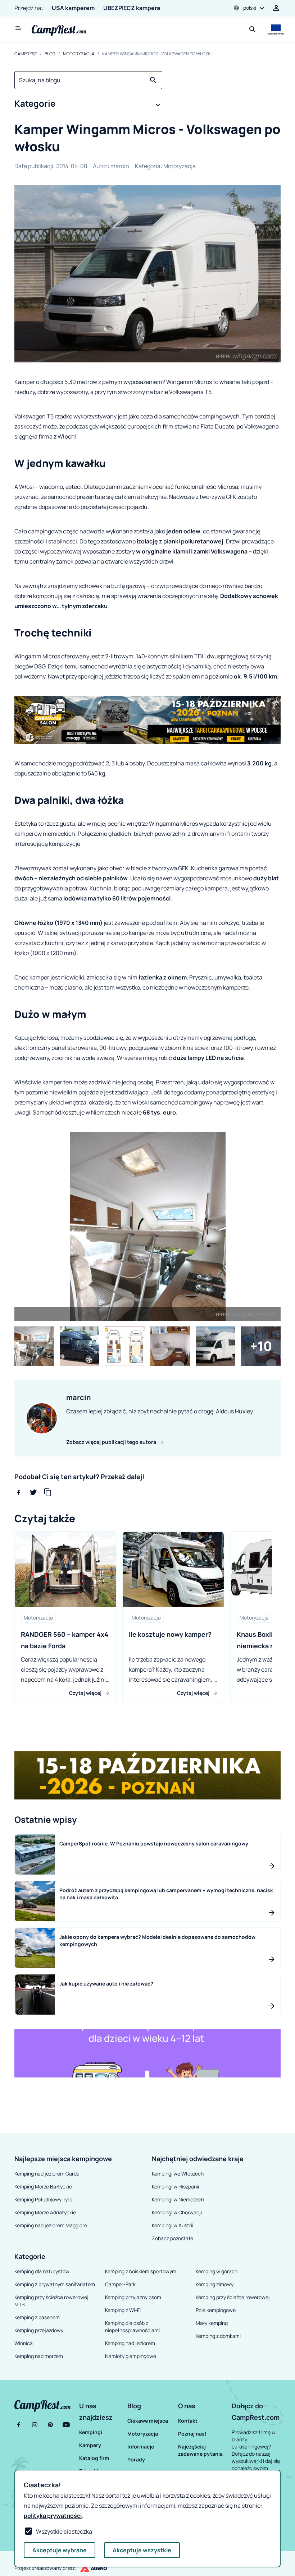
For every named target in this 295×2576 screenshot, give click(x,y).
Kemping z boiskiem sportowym (141, 2271)
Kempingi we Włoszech (178, 2174)
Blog (50, 54)
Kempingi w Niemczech (178, 2199)
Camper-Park (120, 2284)
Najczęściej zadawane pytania (200, 2450)
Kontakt (188, 2421)
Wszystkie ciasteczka (64, 2531)
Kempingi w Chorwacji (177, 2212)
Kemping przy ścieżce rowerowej (233, 2297)
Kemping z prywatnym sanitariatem (55, 2284)
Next (277, 1617)
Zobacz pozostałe (173, 2238)
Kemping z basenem (37, 2317)
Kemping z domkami (218, 2336)
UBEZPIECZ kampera (132, 8)
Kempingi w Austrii (173, 2225)
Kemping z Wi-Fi (123, 2310)
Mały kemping (212, 2323)
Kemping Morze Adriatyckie (45, 2212)
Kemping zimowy (215, 2284)
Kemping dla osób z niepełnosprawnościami (132, 2327)
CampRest (26, 54)
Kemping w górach (217, 2271)
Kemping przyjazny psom (133, 2297)
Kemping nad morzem (39, 2356)
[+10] (261, 1346)
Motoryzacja (79, 54)
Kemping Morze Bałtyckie (43, 2186)
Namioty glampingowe (131, 2356)
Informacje (141, 2447)
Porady (136, 2459)
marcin (120, 166)
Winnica (24, 2343)
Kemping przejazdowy (39, 2330)
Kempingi (91, 2432)
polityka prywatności (53, 2516)
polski (250, 8)
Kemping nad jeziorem (130, 2343)
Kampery (90, 2445)
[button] (88, 105)
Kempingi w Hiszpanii (175, 2186)
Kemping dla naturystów (42, 2271)
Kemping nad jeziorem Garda (47, 2174)
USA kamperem (73, 8)
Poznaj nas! (192, 2434)
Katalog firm (94, 2458)
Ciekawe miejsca (148, 2421)
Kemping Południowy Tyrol (44, 2199)
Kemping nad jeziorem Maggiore (51, 2225)
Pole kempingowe (216, 2310)
